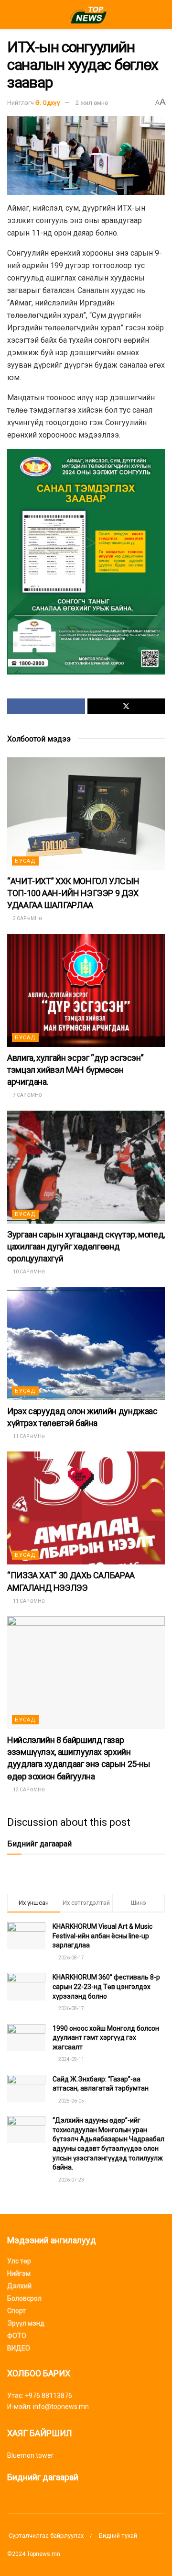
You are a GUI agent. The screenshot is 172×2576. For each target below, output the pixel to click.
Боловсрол (24, 2298)
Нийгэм (19, 2273)
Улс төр (19, 2261)
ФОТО (17, 2336)
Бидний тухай (118, 2536)
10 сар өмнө (28, 1272)
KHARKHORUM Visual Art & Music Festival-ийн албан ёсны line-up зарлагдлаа (102, 1936)
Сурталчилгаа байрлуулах (45, 2536)
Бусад (25, 861)
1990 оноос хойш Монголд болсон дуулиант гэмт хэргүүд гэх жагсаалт (106, 2038)
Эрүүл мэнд (26, 2323)
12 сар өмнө (28, 1790)
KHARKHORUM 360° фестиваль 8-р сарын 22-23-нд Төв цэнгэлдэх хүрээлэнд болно (106, 1986)
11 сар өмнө (28, 1436)
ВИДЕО (19, 2348)
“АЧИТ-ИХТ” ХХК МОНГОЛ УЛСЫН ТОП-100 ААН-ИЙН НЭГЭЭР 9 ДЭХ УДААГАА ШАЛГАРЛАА (73, 893)
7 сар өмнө (27, 1095)
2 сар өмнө (27, 918)
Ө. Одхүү (48, 103)
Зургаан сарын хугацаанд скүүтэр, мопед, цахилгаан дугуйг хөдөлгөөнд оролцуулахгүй (86, 1246)
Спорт (16, 2311)
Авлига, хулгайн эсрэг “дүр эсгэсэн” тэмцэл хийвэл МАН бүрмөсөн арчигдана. (75, 1070)
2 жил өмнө (92, 103)
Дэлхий (19, 2286)
